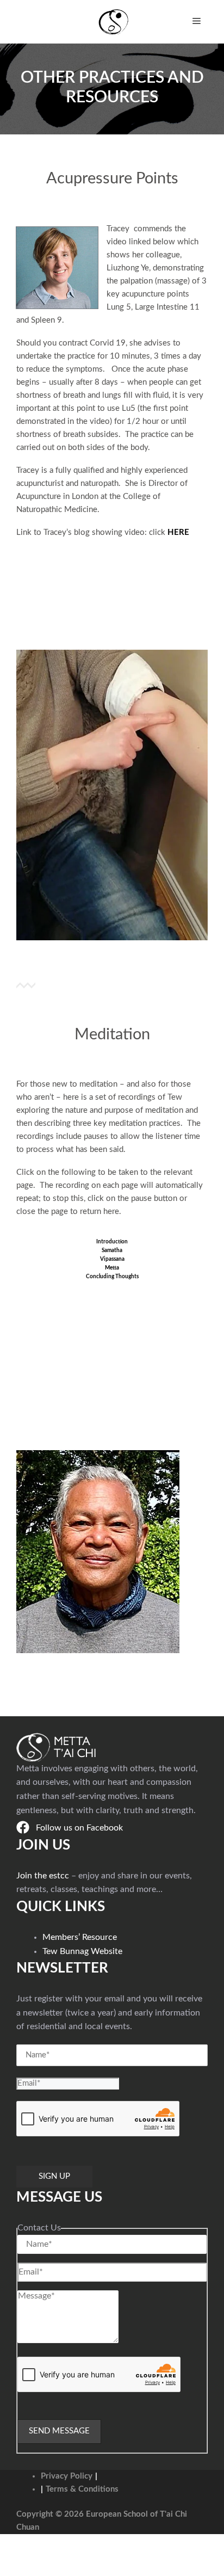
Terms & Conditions (82, 2489)
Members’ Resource (80, 1937)
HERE (178, 532)
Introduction (112, 1242)
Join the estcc (43, 1876)
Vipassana (112, 1259)
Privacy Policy (67, 2476)
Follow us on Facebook (79, 1828)
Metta (112, 1268)
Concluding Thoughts (112, 1277)
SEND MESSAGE (59, 2431)
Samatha (112, 1250)
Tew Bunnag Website (82, 1951)
